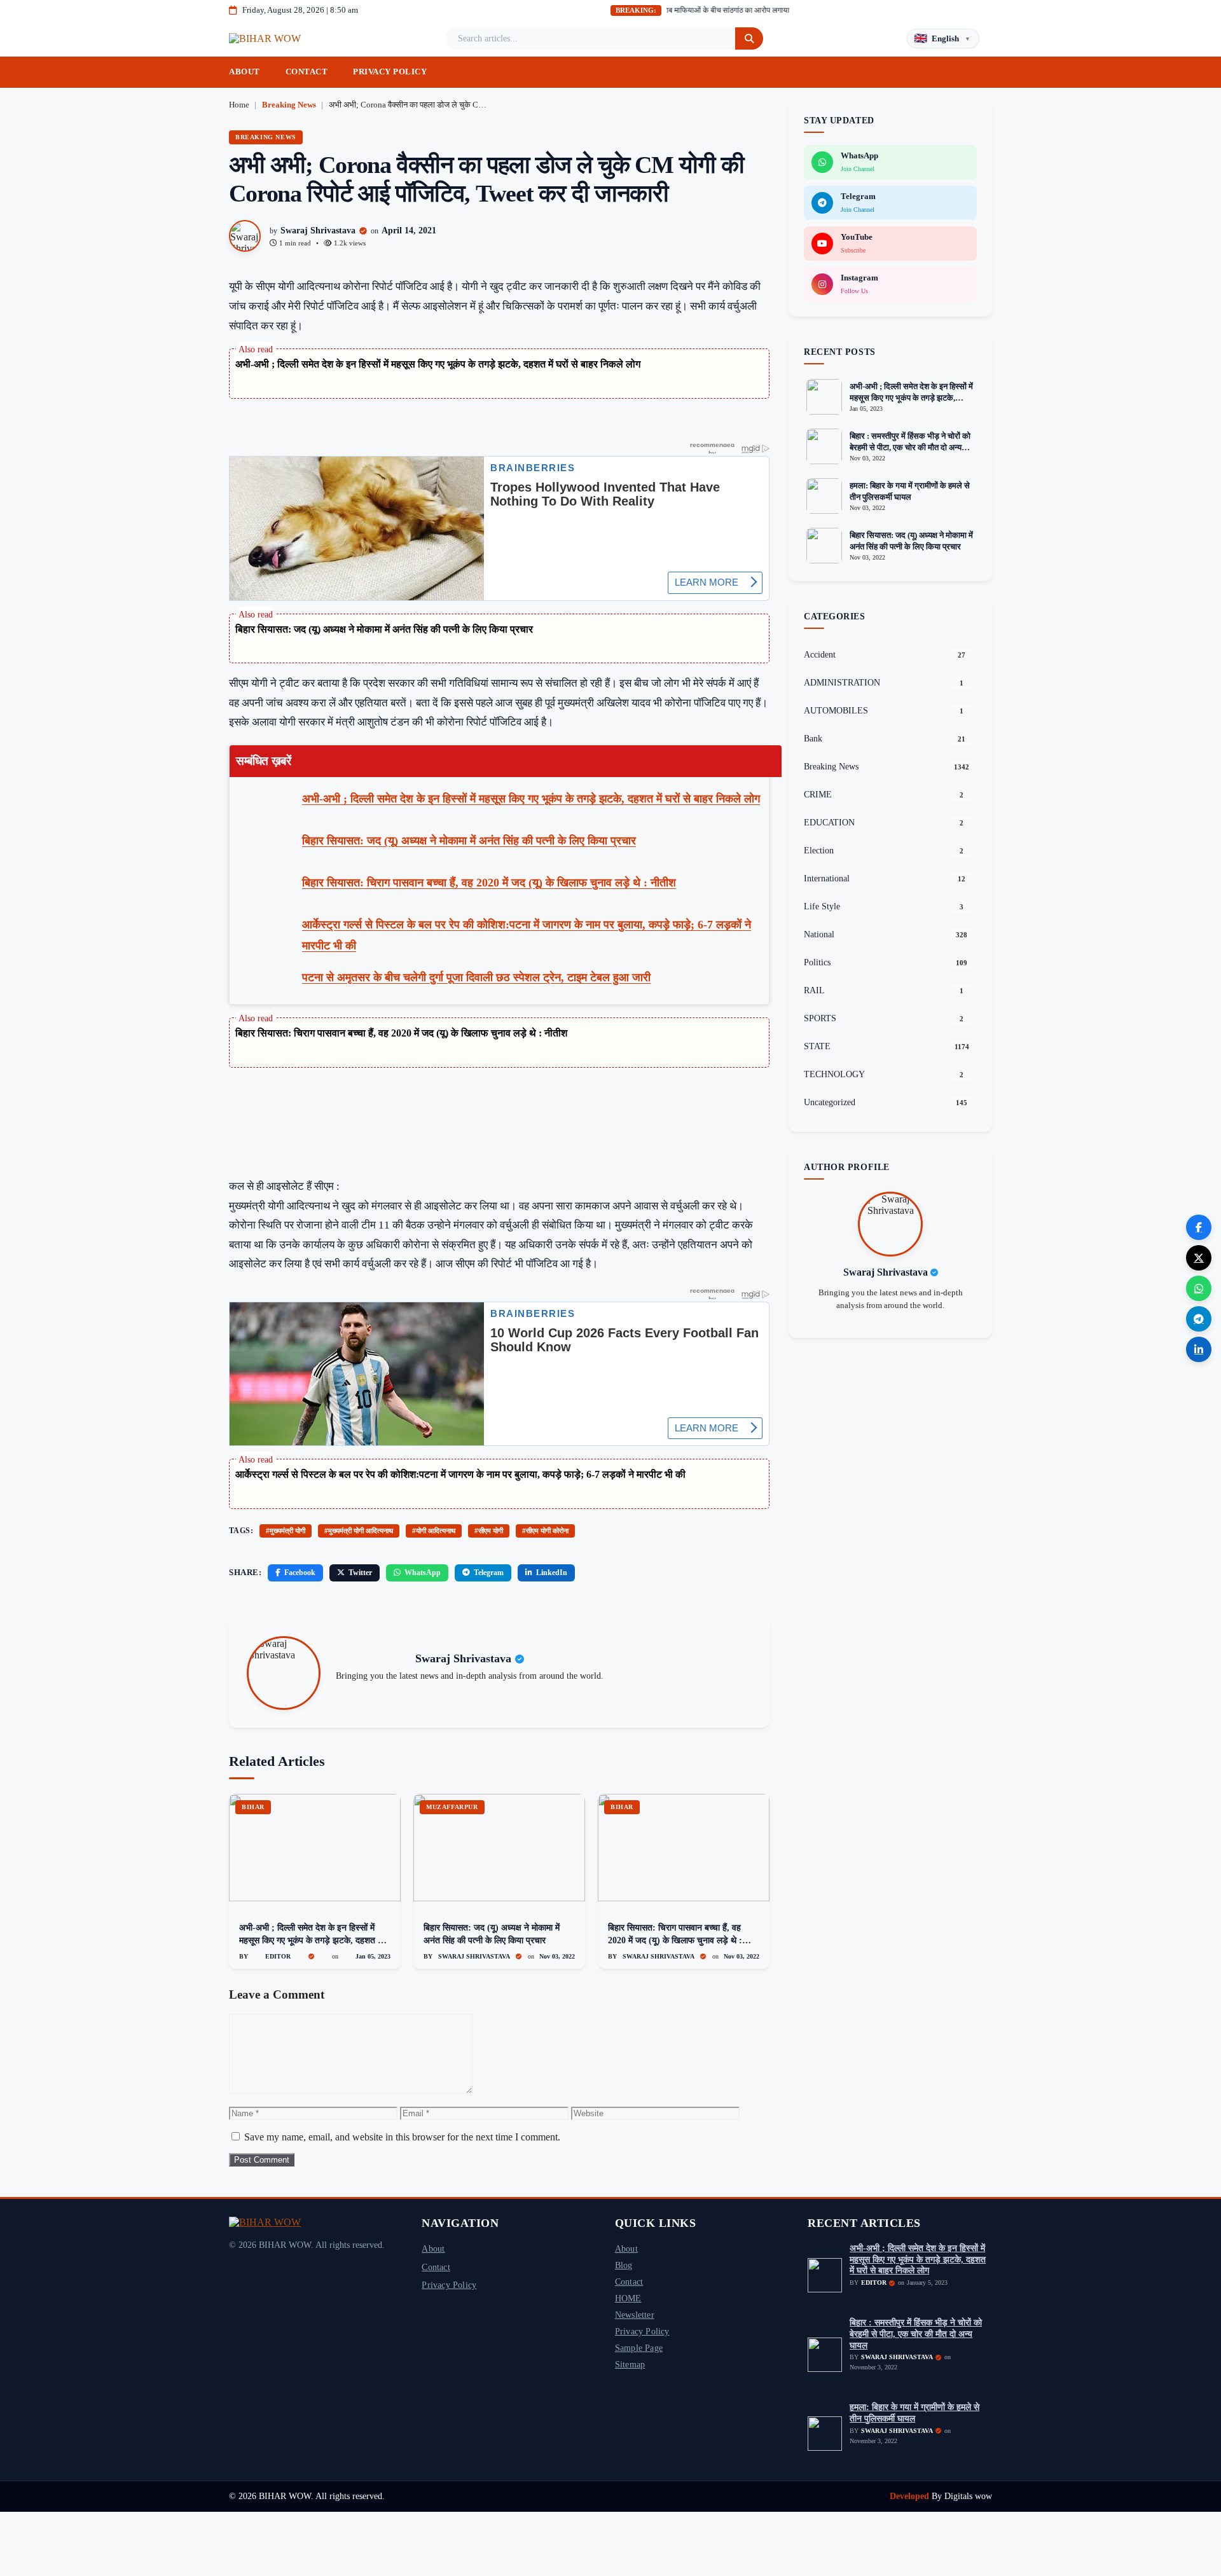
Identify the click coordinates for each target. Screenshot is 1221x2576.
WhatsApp (423, 1573)
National (819, 934)
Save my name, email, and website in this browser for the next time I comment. (402, 2137)
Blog (624, 2265)
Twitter (360, 1573)
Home (239, 105)
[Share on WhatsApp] (1199, 1288)
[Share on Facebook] (1199, 1227)
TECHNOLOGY (834, 1074)
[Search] (749, 38)
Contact (307, 72)
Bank (813, 739)
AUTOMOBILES (836, 711)
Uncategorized (830, 1102)
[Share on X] (1199, 1258)
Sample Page (639, 2348)
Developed (911, 2496)
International (827, 878)
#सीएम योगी (489, 1531)
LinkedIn (552, 1573)
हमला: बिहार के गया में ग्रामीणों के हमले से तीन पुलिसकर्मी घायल (914, 2413)
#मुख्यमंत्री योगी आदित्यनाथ (359, 1531)
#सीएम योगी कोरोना (545, 1531)
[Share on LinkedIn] (1199, 1349)
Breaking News (289, 105)
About (245, 72)
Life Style (822, 906)
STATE (817, 1046)
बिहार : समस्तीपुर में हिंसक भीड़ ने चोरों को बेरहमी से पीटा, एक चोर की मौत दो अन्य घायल (910, 447)
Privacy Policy (390, 72)
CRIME (818, 795)
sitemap (630, 2364)
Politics (817, 962)
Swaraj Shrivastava (318, 231)
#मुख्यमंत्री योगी (286, 1531)
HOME (628, 2298)
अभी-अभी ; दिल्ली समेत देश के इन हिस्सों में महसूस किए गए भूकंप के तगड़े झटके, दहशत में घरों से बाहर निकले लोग (438, 364)
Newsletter (635, 2315)
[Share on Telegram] (1199, 1319)
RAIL (814, 990)
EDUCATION (829, 823)
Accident (820, 655)
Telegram (489, 1573)
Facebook (300, 1573)
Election (819, 851)
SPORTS (820, 1018)
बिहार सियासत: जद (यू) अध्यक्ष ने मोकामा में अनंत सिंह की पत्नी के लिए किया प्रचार (384, 629)
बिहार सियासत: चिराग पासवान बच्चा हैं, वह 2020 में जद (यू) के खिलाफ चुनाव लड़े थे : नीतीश (401, 1033)
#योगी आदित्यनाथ (434, 1531)
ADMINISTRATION (842, 683)
